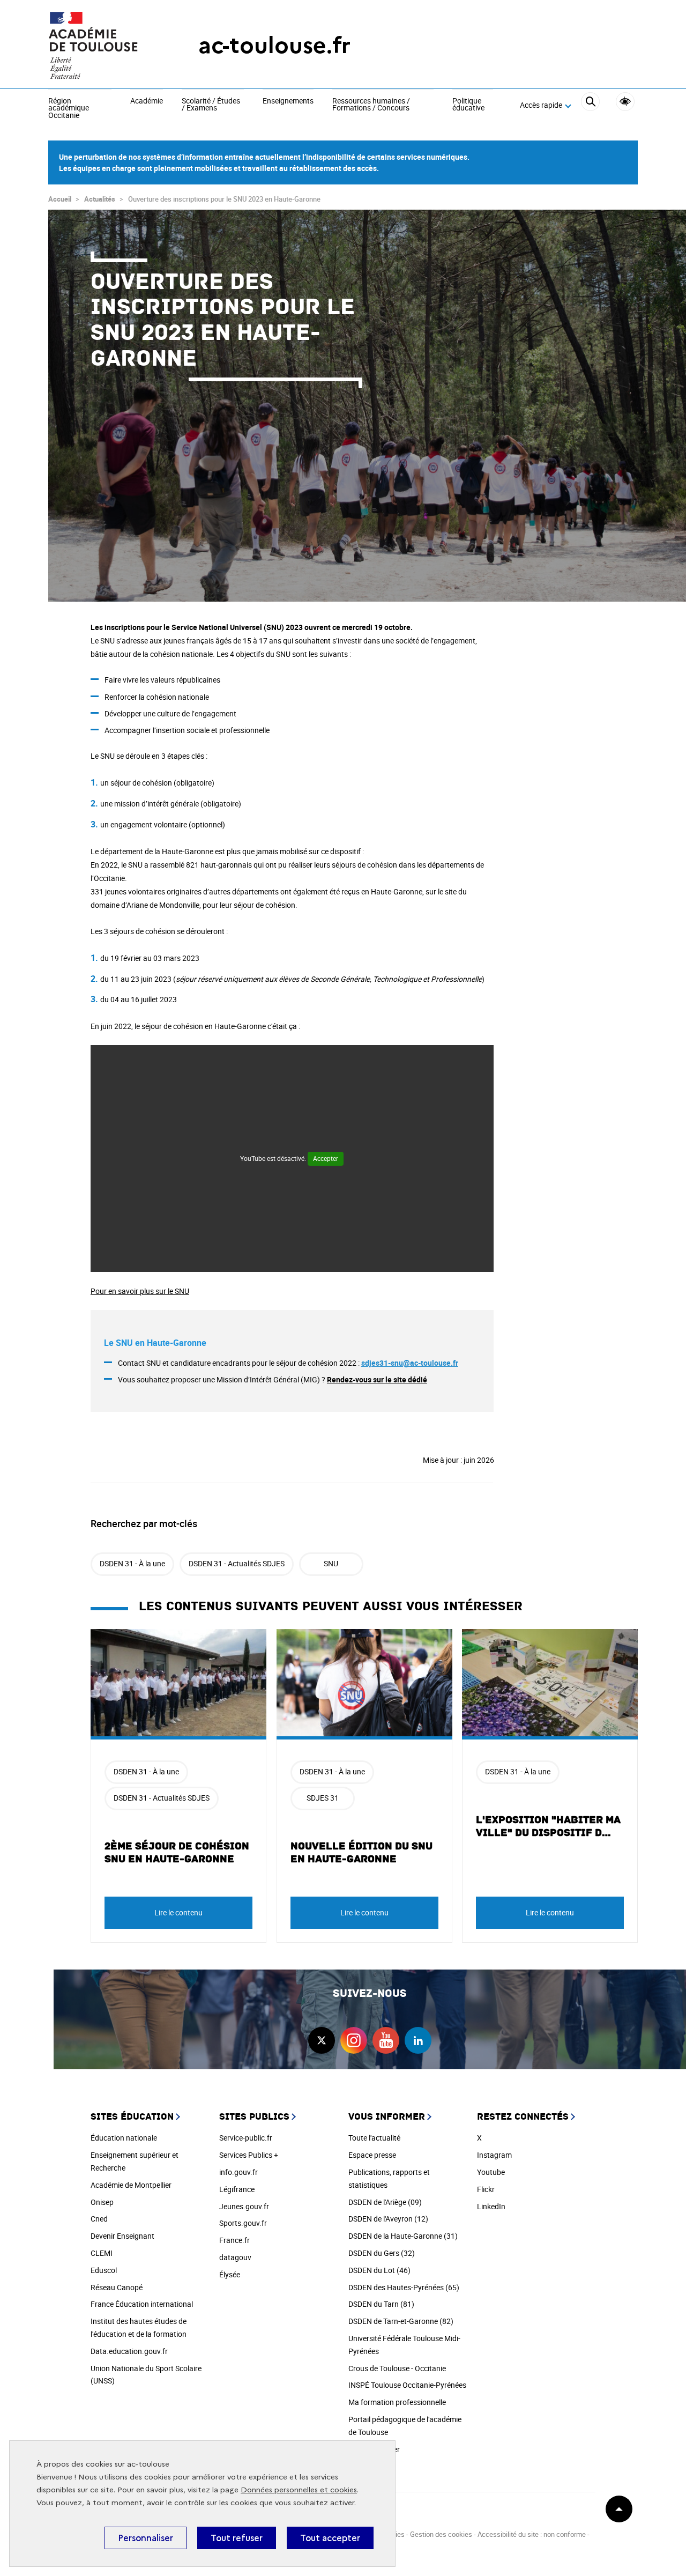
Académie (147, 101)
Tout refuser (237, 2538)
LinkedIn (491, 2206)
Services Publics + (249, 2155)
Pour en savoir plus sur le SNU (140, 1291)
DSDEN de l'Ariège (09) (385, 2202)
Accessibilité (625, 102)
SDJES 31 (323, 1798)
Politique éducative (468, 105)
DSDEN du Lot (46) (379, 2270)
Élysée (230, 2274)
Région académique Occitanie (69, 109)
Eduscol (104, 2270)
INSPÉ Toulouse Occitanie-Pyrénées (407, 2385)
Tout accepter (330, 2538)
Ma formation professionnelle (397, 2402)
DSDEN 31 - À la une (132, 1563)
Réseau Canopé (117, 2287)
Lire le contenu (178, 1912)
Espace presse (372, 2155)
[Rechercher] (590, 106)
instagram (354, 2040)
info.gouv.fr (238, 2172)
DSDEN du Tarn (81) (381, 2304)
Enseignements (288, 101)
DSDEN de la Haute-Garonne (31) (403, 2236)
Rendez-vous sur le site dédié (377, 1379)
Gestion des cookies (441, 2534)
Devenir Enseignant (122, 2236)
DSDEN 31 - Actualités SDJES (237, 1563)
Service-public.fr (246, 2138)
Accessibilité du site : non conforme (532, 2534)
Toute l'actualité (374, 2138)
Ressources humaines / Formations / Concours (371, 105)
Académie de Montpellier (131, 2185)
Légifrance (237, 2189)
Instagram (494, 2155)
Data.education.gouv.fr (129, 2351)
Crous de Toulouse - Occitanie (397, 2368)
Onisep (102, 2202)
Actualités (100, 199)
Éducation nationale (124, 2138)
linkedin (418, 2040)
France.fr (234, 2240)
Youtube (491, 2172)
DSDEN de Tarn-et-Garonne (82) (401, 2321)
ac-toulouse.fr (274, 45)
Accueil (60, 199)
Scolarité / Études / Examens (211, 105)
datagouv (235, 2257)
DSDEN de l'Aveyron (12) (388, 2219)
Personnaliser (146, 2538)
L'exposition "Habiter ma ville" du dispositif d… (548, 1826)
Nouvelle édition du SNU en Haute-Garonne (361, 1853)
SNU (331, 1563)
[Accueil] (102, 46)
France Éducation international (142, 2304)
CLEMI (102, 2253)
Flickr (486, 2189)
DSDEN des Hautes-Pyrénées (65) (404, 2287)
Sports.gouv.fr (243, 2223)
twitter (322, 2040)
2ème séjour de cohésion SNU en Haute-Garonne (177, 1853)
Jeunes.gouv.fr (244, 2206)
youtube (386, 2040)
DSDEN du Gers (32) (382, 2253)
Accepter (326, 1158)
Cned (99, 2219)
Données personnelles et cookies (299, 2490)
